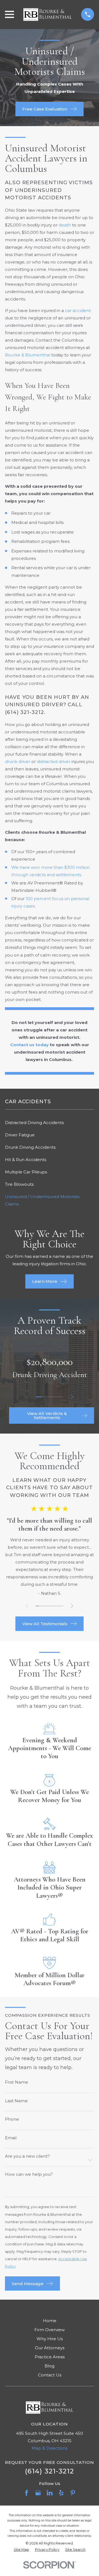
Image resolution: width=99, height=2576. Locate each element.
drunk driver (18, 761)
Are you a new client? (27, 2156)
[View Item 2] (44, 1397)
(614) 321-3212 (24, 712)
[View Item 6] (55, 1606)
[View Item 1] (38, 1397)
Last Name (16, 2101)
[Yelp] (61, 2493)
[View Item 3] (50, 1397)
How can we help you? (29, 2174)
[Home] (48, 15)
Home (50, 2321)
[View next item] (72, 1397)
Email (11, 2138)
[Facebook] (27, 2493)
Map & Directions (50, 2448)
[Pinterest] (73, 2493)
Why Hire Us (50, 2339)
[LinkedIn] (50, 2493)
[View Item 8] (62, 1606)
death (65, 225)
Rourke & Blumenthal (28, 355)
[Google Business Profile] (38, 2493)
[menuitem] (50, 1123)
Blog (50, 2366)
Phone (12, 2119)
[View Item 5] (61, 1397)
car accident (78, 310)
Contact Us (50, 2375)
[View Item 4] (55, 1397)
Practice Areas (50, 2357)
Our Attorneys (50, 2348)
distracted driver (54, 761)
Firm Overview (50, 2330)
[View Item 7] (58, 1606)
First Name (16, 2082)
